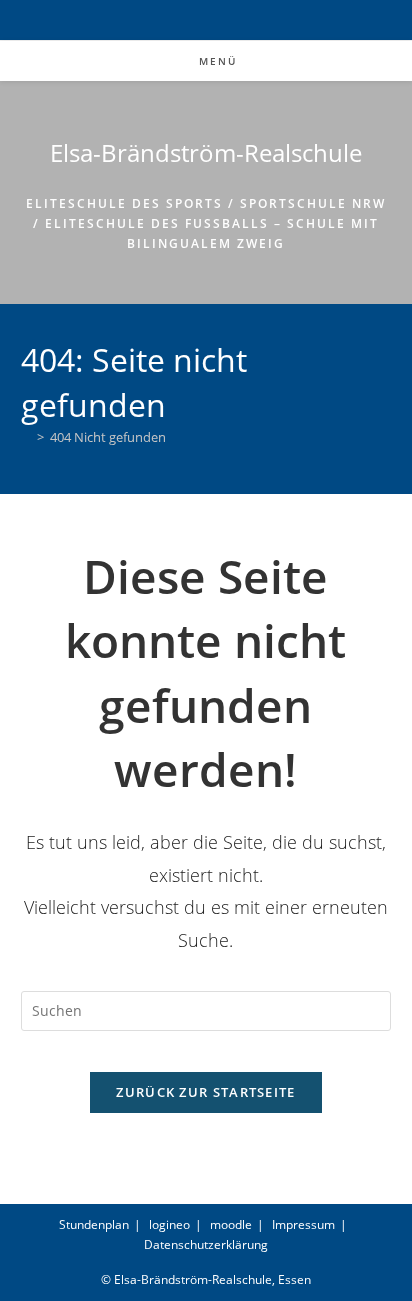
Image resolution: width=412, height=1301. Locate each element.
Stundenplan (94, 1224)
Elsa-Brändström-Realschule (206, 152)
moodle (231, 1224)
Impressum (303, 1224)
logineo (169, 1224)
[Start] (26, 437)
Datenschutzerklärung (206, 1244)
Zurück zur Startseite (205, 1092)
